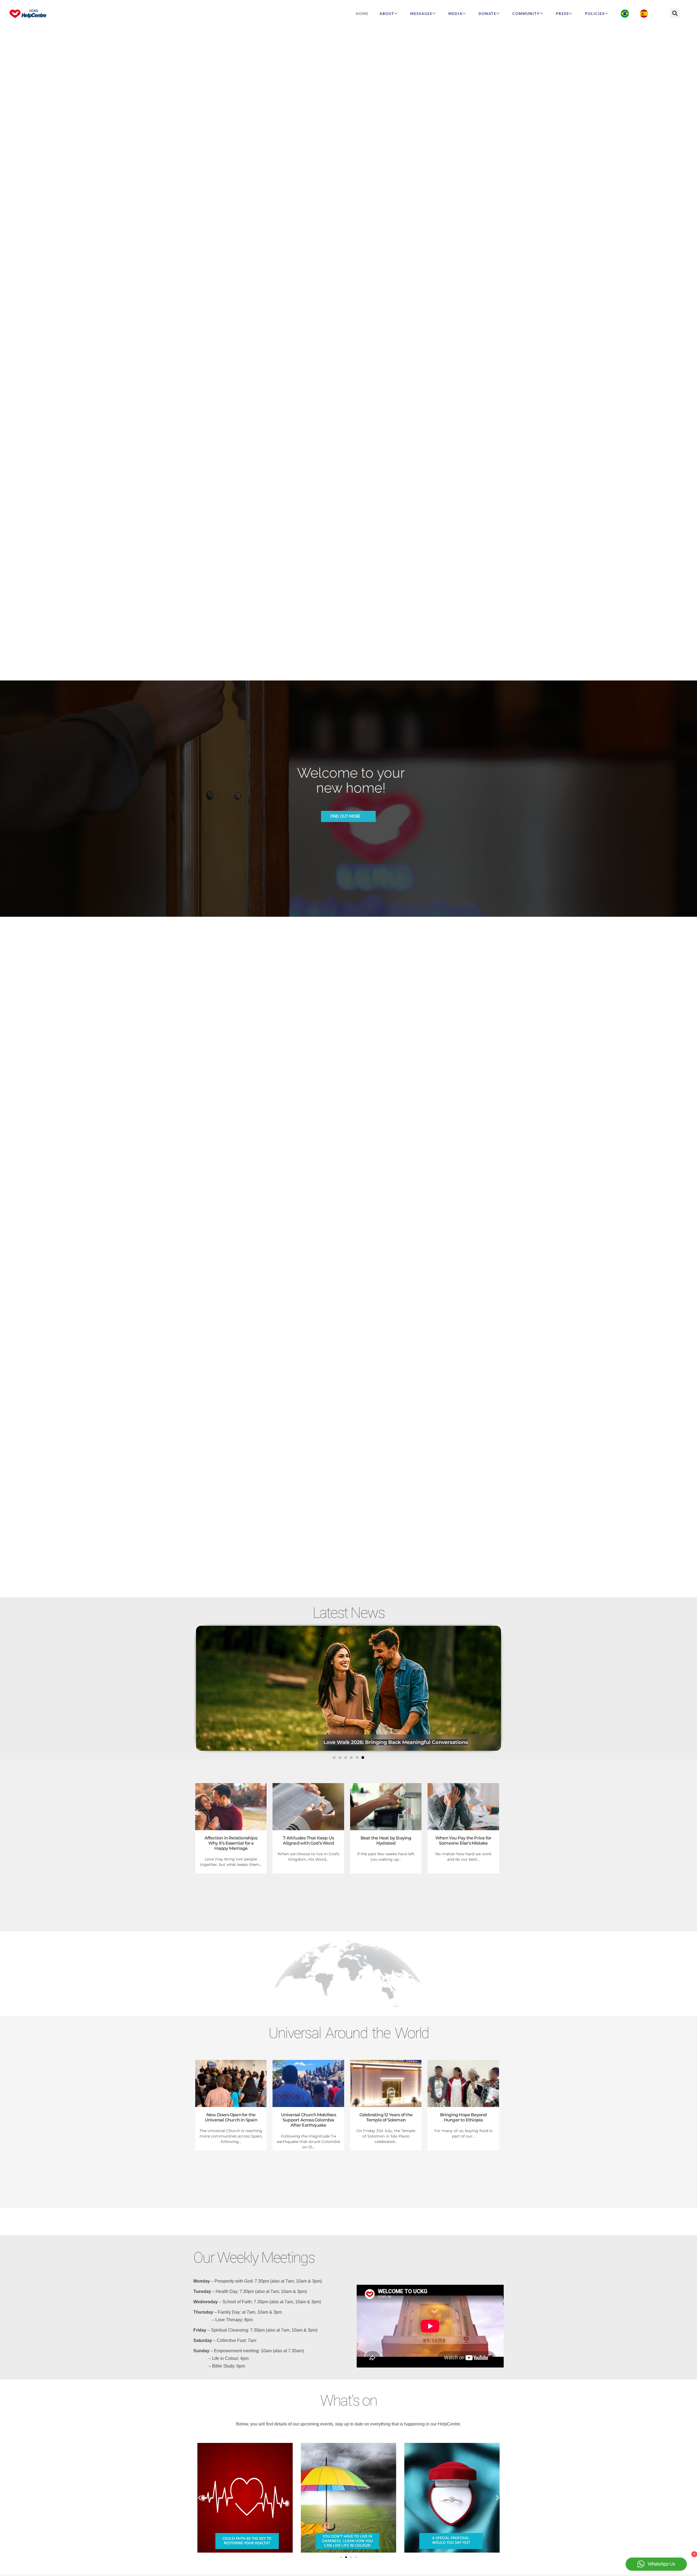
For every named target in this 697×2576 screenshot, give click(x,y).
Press (563, 14)
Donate (487, 14)
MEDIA (456, 14)
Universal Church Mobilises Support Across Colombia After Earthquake (308, 2120)
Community (526, 14)
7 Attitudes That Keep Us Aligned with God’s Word (387, 1742)
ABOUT (387, 14)
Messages (421, 14)
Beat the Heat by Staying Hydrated (386, 1841)
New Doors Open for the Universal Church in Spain (231, 2117)
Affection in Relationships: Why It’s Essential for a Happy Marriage (231, 1843)
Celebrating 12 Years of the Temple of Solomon (386, 2117)
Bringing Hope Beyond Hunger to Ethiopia (463, 2117)
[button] (675, 13)
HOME (362, 14)
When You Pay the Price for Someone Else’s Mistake (463, 1841)
